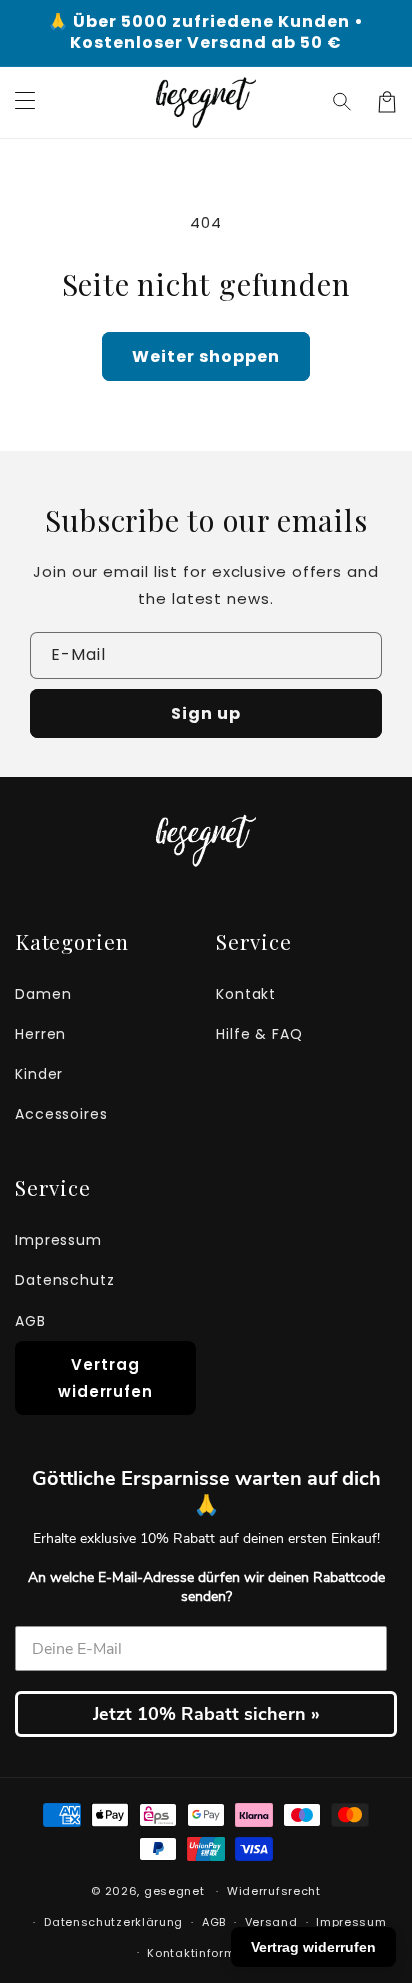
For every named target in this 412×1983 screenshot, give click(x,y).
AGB (30, 1321)
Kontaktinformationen (215, 1953)
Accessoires (61, 1114)
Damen (43, 994)
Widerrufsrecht (274, 1891)
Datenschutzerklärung (113, 1922)
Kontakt (246, 994)
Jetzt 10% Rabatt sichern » (206, 1714)
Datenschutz (65, 1280)
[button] (343, 102)
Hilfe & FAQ (259, 1034)
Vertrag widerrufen (105, 1378)
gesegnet (174, 1891)
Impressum (58, 1240)
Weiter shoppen (206, 356)
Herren (40, 1034)
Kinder (39, 1074)
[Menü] (25, 102)
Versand (271, 1922)
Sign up (206, 713)
